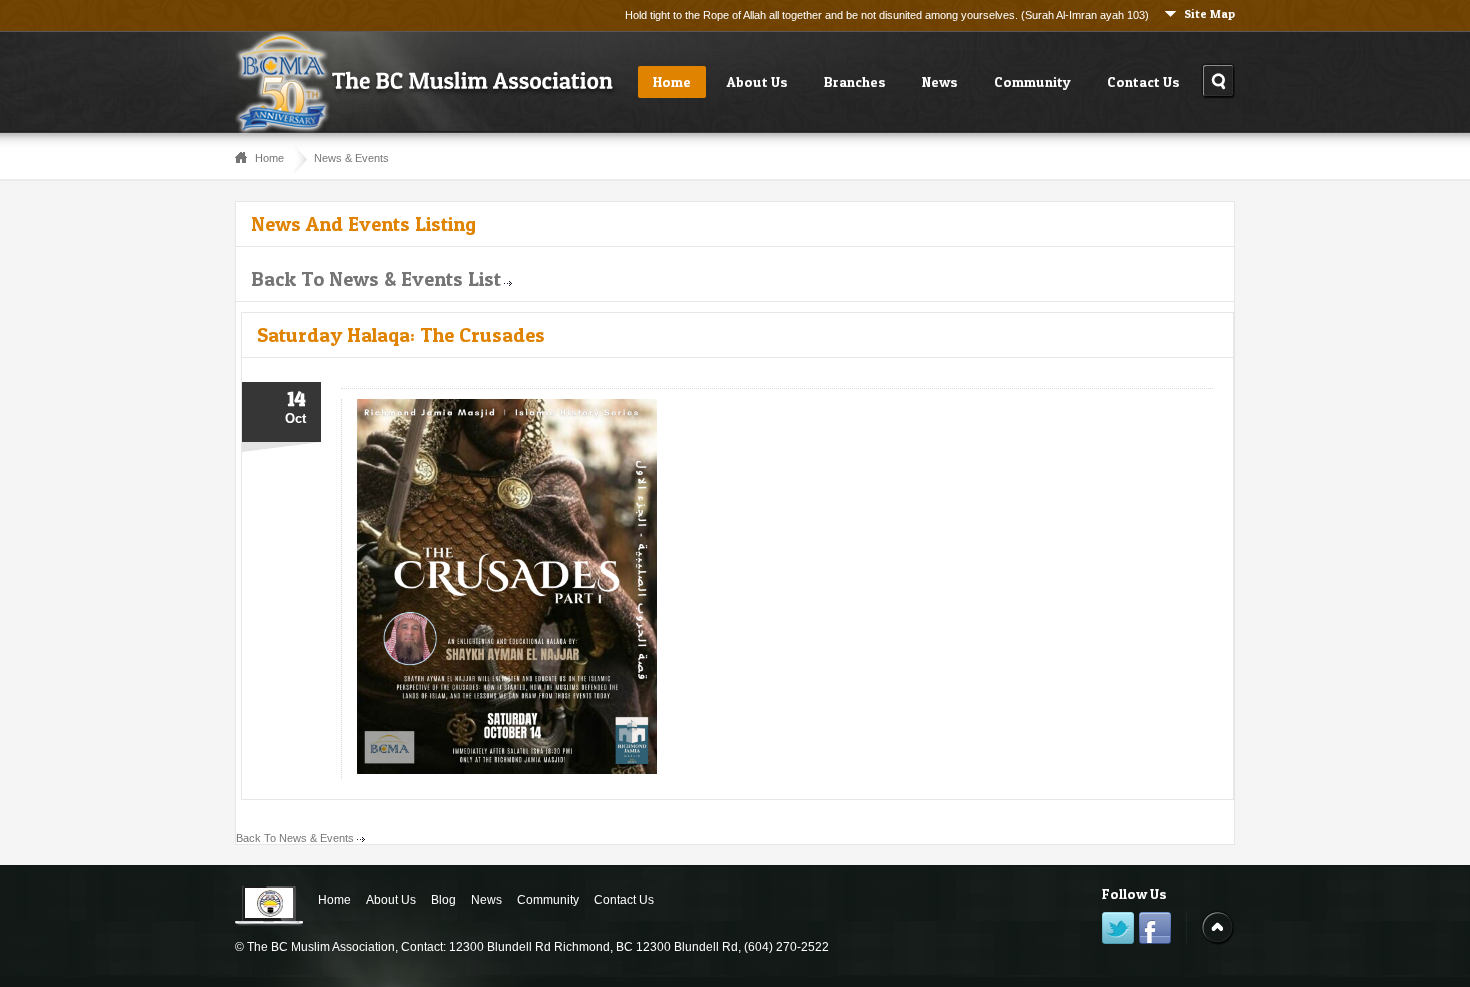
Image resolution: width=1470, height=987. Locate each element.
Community (1032, 81)
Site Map (1209, 13)
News (940, 81)
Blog (443, 900)
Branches (855, 81)
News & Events (351, 158)
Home (672, 81)
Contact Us (1143, 81)
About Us (757, 81)
